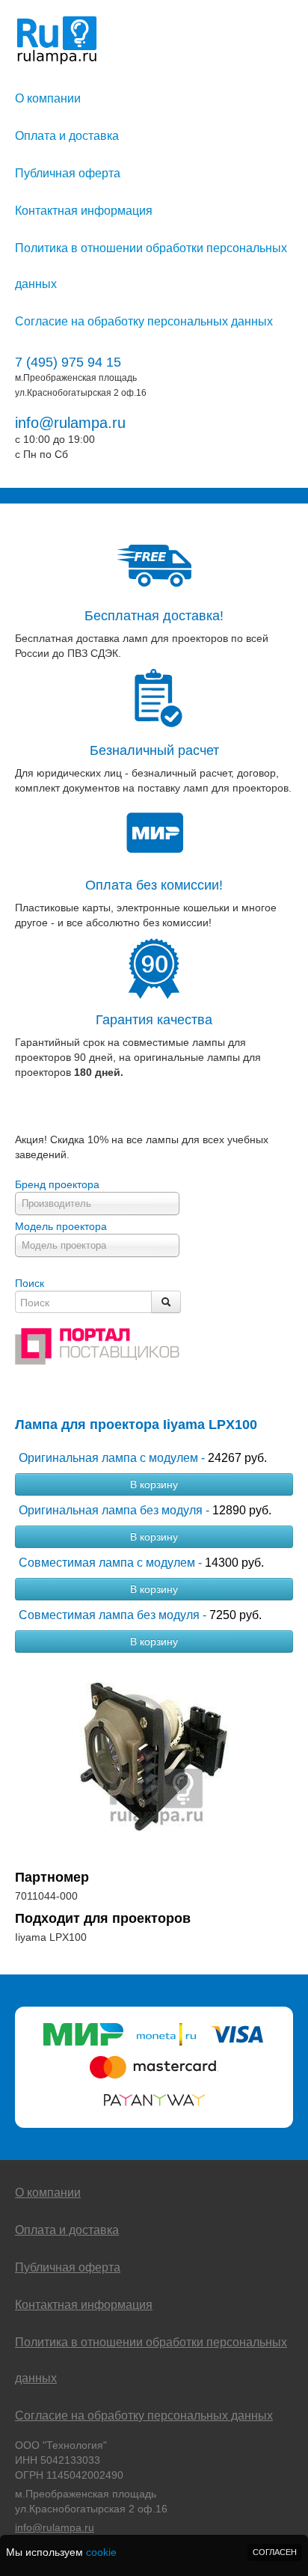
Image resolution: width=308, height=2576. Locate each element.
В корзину (154, 1484)
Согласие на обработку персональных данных (144, 321)
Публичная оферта (68, 173)
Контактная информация (84, 211)
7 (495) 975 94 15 (68, 362)
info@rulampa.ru (70, 423)
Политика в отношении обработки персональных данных (151, 266)
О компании (48, 98)
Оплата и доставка (67, 136)
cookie (101, 2552)
